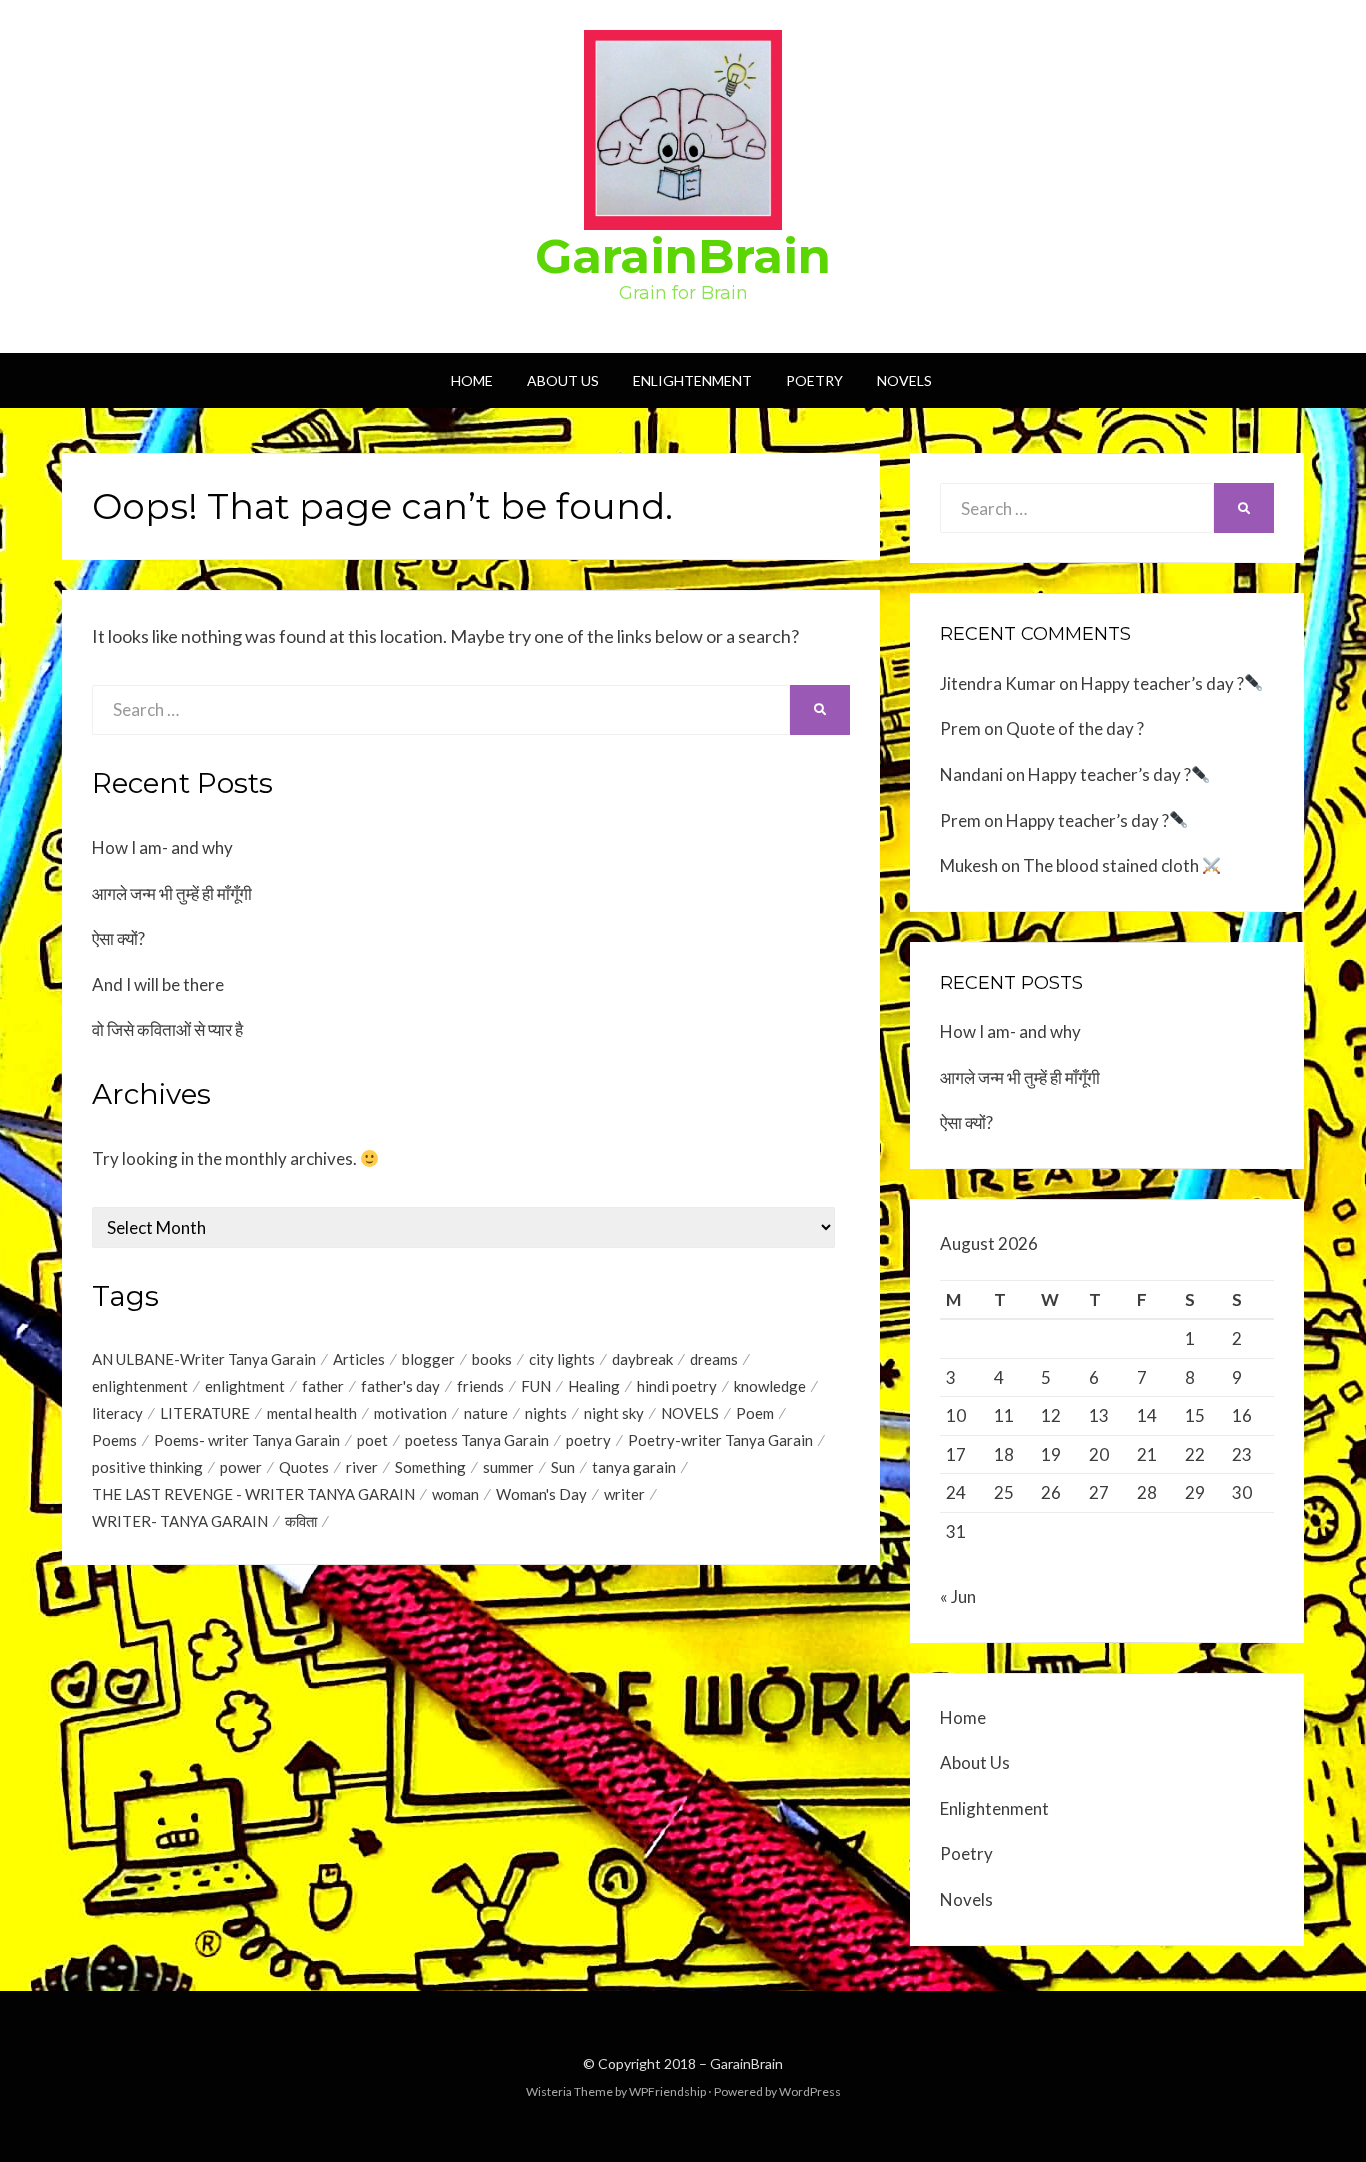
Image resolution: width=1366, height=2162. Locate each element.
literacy (117, 1413)
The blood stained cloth (1112, 865)
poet (372, 1440)
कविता (301, 1521)
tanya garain (634, 1467)
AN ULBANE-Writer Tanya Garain (204, 1359)
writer (624, 1494)
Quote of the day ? (1075, 728)
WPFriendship (667, 2091)
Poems (114, 1440)
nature (486, 1413)
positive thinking (147, 1467)
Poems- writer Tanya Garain (247, 1440)
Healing (594, 1386)
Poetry (814, 380)
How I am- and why (162, 847)
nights (546, 1413)
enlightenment (140, 1386)
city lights (562, 1359)
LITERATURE (205, 1413)
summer (508, 1467)
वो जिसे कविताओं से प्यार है (167, 1029)
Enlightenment (692, 380)
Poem (755, 1413)
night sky (614, 1413)
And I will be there (158, 984)
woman (455, 1494)
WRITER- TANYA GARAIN (180, 1521)
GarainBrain (683, 256)
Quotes (304, 1467)
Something (430, 1467)
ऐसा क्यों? (118, 938)
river (362, 1467)
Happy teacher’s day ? (1162, 683)
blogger (428, 1359)
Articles (359, 1359)
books (492, 1359)
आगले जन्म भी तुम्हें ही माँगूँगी (172, 893)
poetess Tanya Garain (477, 1440)
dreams (714, 1359)
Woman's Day (541, 1494)
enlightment (245, 1386)
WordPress (810, 2091)
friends (480, 1386)
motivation (410, 1413)
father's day (400, 1386)
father (323, 1386)
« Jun (958, 1596)
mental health (312, 1413)
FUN (536, 1386)
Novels (904, 380)
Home (472, 380)
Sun (563, 1467)
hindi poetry (677, 1386)
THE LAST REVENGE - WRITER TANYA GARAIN (253, 1494)
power (241, 1467)
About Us (563, 380)
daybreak (642, 1359)
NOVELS (690, 1413)
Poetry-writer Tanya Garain (720, 1440)
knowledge (770, 1386)
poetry (588, 1440)
